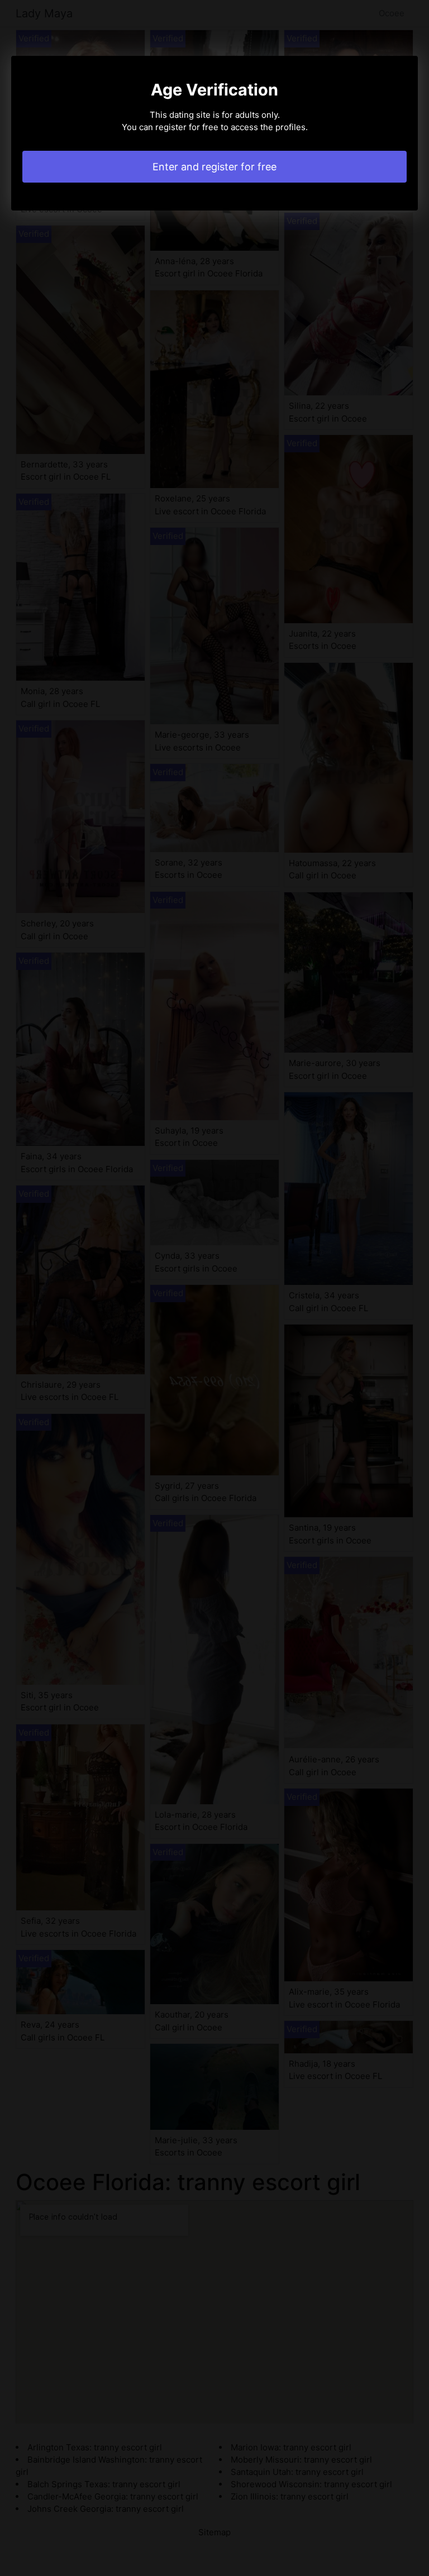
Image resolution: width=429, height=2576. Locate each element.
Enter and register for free (214, 167)
